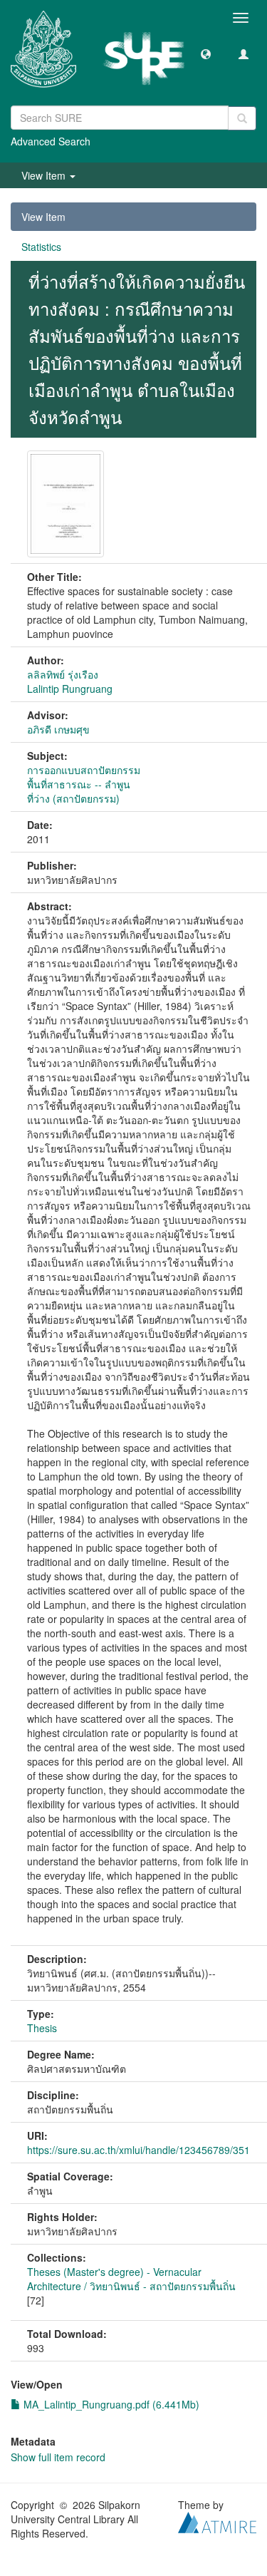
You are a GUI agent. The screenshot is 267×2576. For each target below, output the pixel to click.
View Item (43, 217)
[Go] (242, 118)
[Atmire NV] (217, 2520)
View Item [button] (45, 175)
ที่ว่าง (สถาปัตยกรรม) (73, 798)
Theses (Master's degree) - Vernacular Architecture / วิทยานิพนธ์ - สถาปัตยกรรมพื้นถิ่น (131, 2279)
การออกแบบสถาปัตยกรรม (84, 770)
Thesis (42, 2028)
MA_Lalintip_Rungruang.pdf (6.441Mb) (110, 2404)
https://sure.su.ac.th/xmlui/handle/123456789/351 (138, 2150)
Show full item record (58, 2457)
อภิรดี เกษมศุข (58, 729)
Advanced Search (51, 141)
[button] (206, 53)
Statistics (41, 247)
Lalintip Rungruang (70, 689)
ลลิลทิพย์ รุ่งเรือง (63, 674)
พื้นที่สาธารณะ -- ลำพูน (79, 784)
